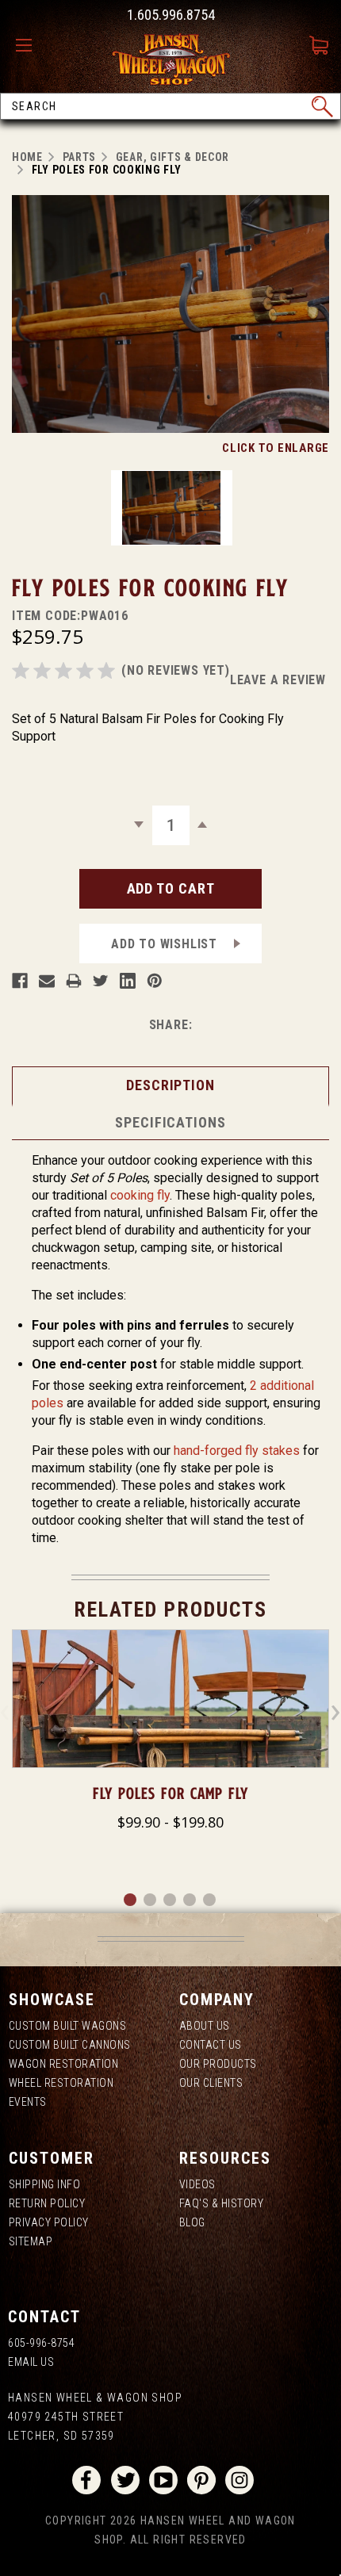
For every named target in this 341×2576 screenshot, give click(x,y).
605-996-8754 (41, 2343)
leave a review (278, 680)
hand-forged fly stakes (237, 1451)
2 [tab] (151, 1900)
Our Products (218, 2064)
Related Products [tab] (170, 1610)
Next (336, 1712)
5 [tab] (210, 1900)
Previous (5, 1712)
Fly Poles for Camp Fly (170, 1793)
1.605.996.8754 (171, 15)
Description (170, 1085)
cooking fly (140, 1195)
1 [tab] (131, 1900)
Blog (192, 2222)
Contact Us (211, 2045)
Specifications (170, 1122)
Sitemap (31, 2241)
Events (28, 2102)
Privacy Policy (49, 2222)
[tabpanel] (170, 1732)
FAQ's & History (222, 2203)
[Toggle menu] (28, 46)
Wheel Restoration (61, 2083)
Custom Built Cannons (70, 2045)
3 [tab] (170, 1900)
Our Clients (211, 2083)
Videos (197, 2184)
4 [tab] (190, 1900)
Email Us (31, 2362)
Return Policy (47, 2203)
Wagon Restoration (64, 2064)
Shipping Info (45, 2184)
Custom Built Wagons (68, 2026)
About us (205, 2026)
